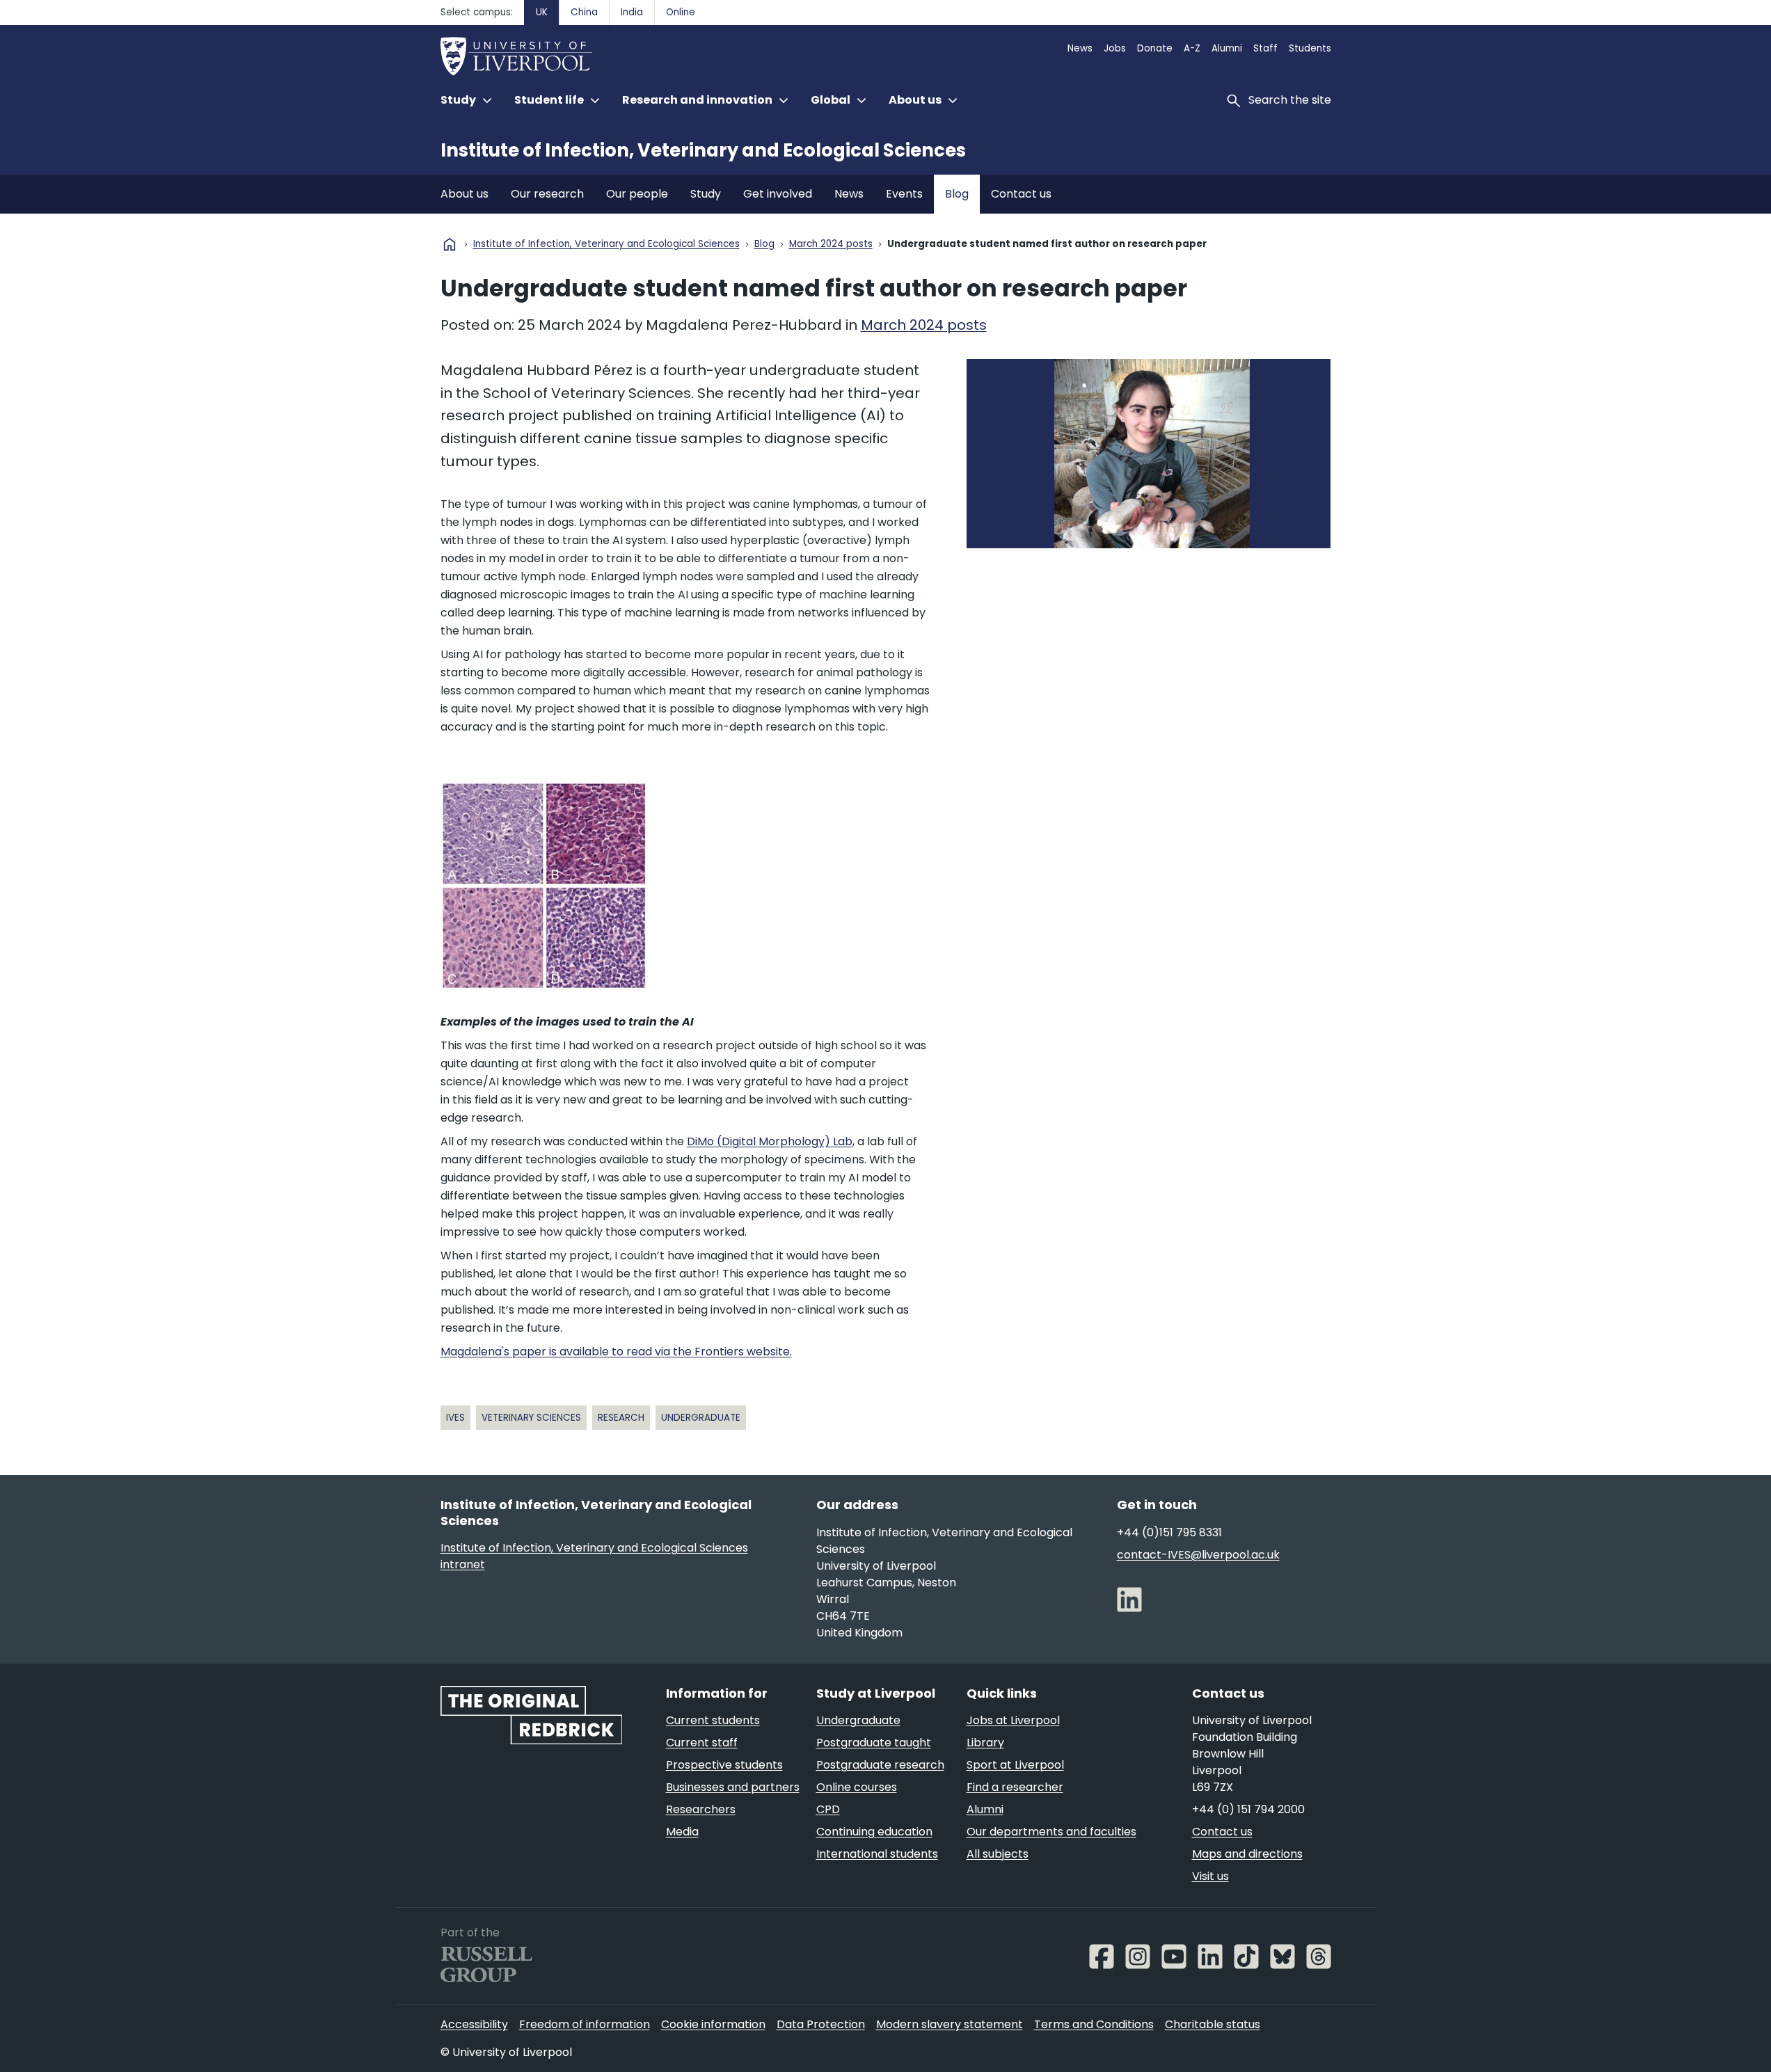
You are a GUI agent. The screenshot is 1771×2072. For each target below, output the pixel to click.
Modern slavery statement (950, 2024)
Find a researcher (1015, 1787)
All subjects (998, 1854)
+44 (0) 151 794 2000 (1248, 1809)
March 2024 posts (831, 245)
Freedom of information (585, 2024)
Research (621, 1418)
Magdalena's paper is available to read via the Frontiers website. (616, 1352)
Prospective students (724, 1765)
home (450, 244)
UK (542, 12)
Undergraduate (701, 1418)
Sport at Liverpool (1015, 1765)
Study (706, 194)
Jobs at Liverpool (1013, 1720)
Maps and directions (1247, 1854)
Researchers (701, 1809)
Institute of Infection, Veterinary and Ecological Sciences (703, 150)
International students (877, 1854)
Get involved (778, 194)
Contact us (1021, 194)
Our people (637, 194)
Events (904, 194)
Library (985, 1743)
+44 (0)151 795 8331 (1169, 1532)
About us (464, 194)
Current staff (702, 1743)
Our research (547, 194)
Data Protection (821, 2024)
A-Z (1192, 48)
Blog (957, 194)
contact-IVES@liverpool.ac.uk (1198, 1555)
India (632, 12)
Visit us (1210, 1876)
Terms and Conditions (1094, 2024)
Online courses (857, 1787)
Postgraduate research (880, 1765)
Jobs (1115, 48)
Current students (713, 1720)
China (584, 12)
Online (681, 12)
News (1080, 48)
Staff (1265, 48)
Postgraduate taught (874, 1743)
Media (682, 1832)
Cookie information (713, 2024)
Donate (1155, 48)
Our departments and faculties (1051, 1832)
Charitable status (1213, 2024)
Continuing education (874, 1832)
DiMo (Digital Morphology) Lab (770, 1141)
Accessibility (474, 2024)
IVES (455, 1418)
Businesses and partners (733, 1787)
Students (1310, 48)
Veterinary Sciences (531, 1418)
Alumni (1227, 48)
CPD (828, 1809)
